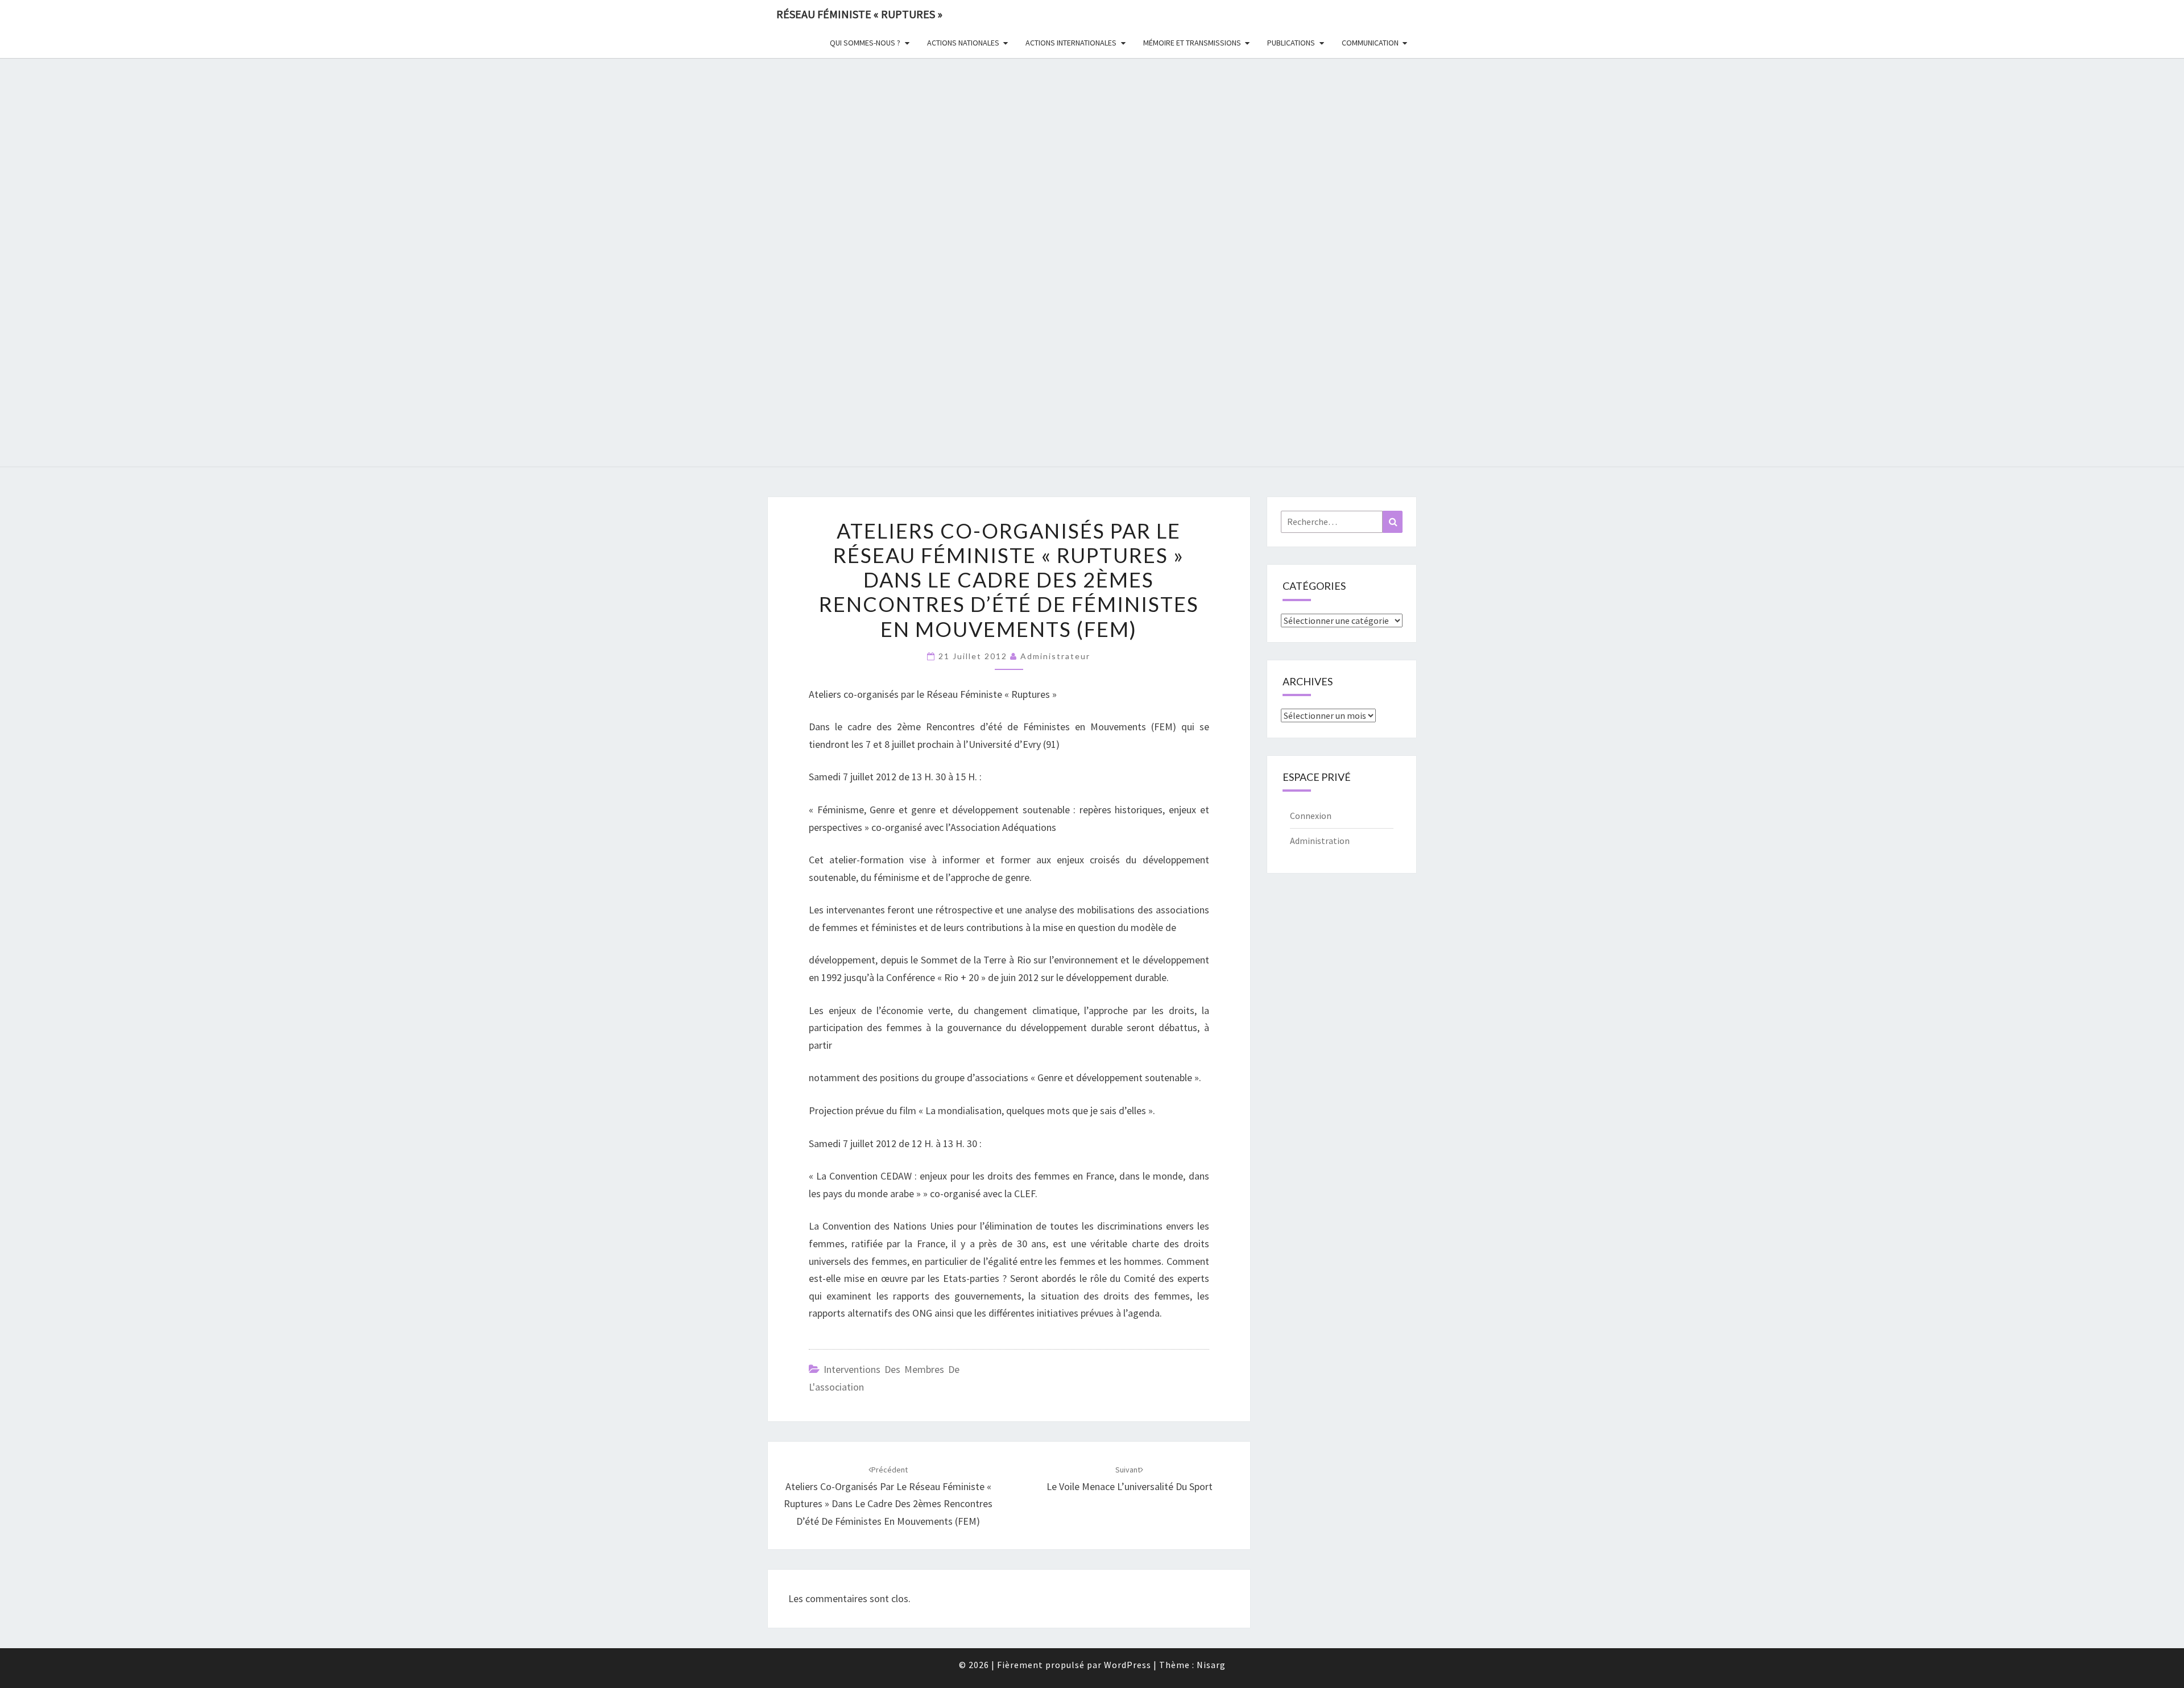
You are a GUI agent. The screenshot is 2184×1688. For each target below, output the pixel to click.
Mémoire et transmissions (1192, 43)
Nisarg (1211, 1665)
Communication (1370, 43)
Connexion (1311, 816)
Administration (1320, 841)
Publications (1291, 43)
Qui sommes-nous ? (865, 43)
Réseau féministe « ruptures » (859, 14)
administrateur (1055, 656)
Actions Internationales (1071, 43)
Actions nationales (963, 43)
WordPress (1128, 1665)
